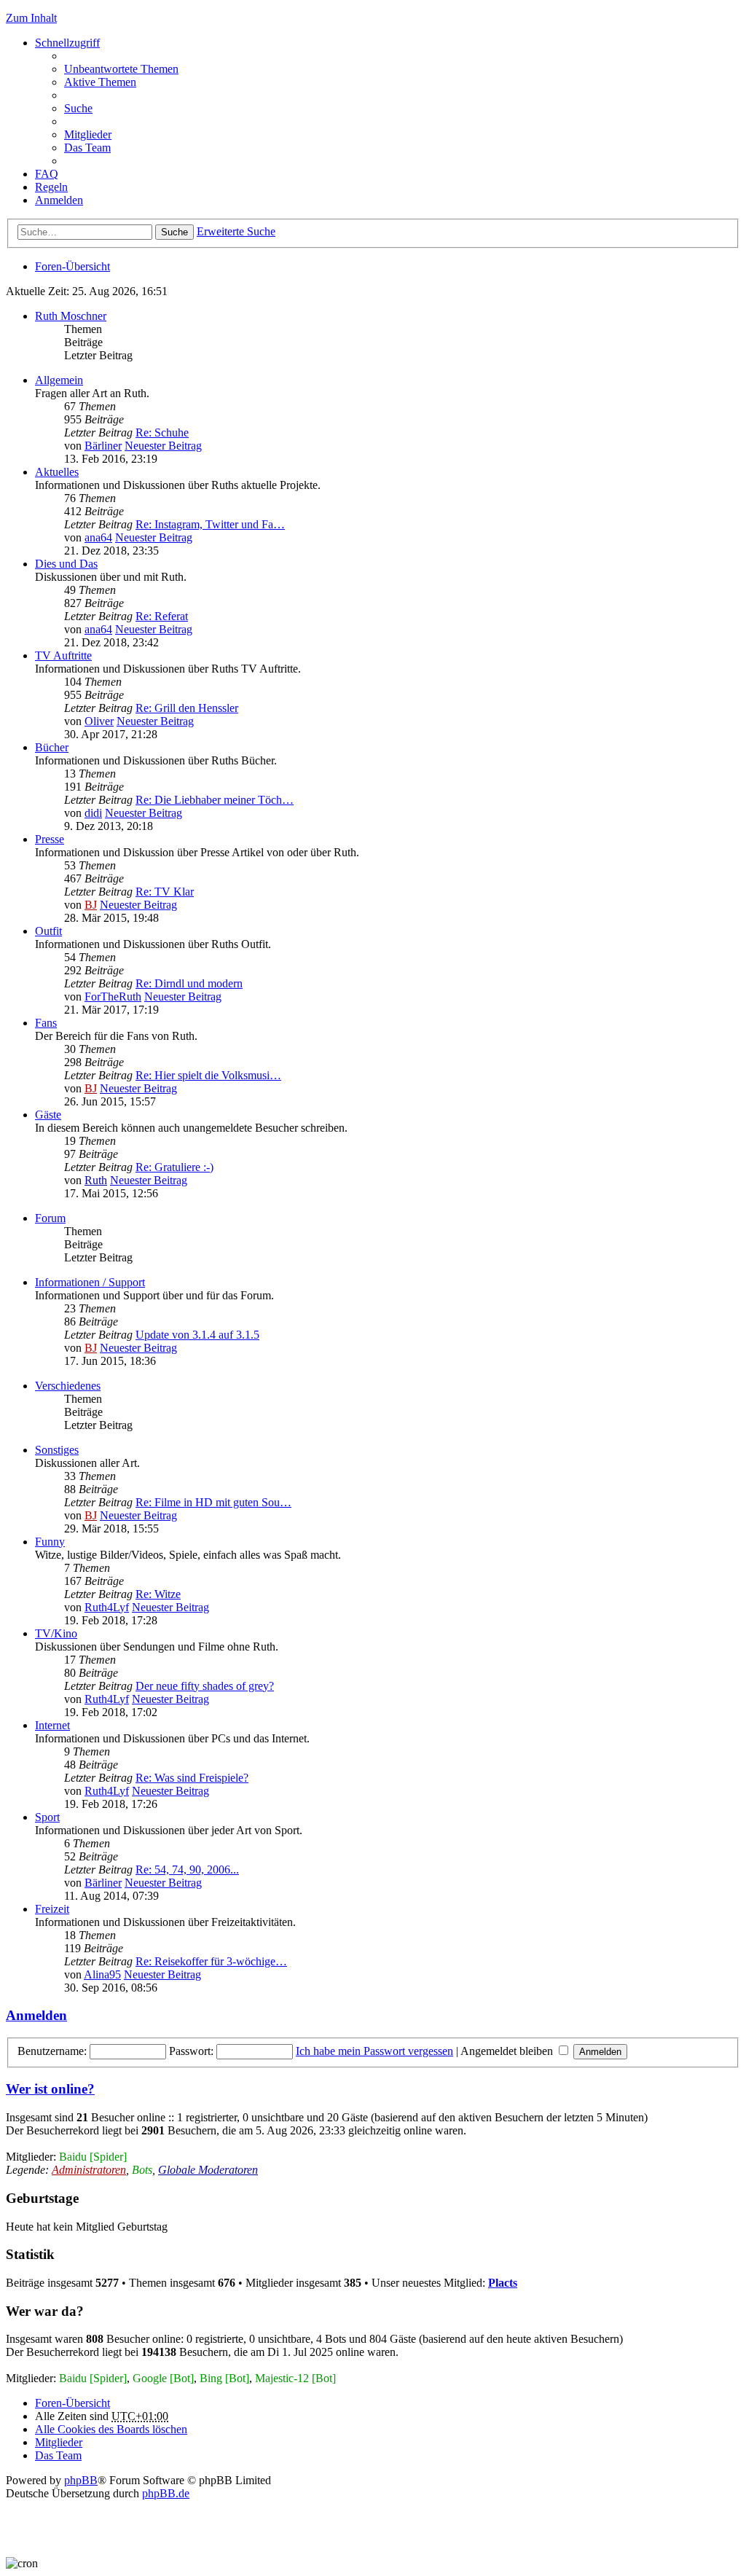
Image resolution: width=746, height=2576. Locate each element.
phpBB (81, 2480)
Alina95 (102, 1974)
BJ (91, 905)
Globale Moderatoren (208, 2170)
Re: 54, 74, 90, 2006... (187, 1870)
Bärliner (103, 446)
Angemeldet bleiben (508, 2051)
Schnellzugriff (67, 43)
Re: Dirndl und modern (189, 983)
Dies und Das (66, 564)
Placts (503, 2283)
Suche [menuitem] (78, 108)
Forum (50, 1218)
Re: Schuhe (162, 432)
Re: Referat (162, 616)
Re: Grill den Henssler (187, 708)
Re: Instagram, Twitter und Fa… (210, 524)
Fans (46, 1023)
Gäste (48, 1115)
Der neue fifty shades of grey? (205, 1686)
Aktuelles (57, 472)
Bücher (52, 747)
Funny (50, 1542)
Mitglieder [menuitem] (88, 134)
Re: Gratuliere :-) (174, 1167)
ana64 (98, 537)
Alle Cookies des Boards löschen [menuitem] (111, 2429)
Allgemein (59, 380)
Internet (52, 1725)
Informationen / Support (90, 1282)
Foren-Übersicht (72, 266)
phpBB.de (166, 2493)
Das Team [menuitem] (87, 148)
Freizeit (52, 1909)
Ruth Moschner (71, 316)
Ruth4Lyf (107, 1607)
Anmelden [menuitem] (59, 200)
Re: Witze (158, 1594)
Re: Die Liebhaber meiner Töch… (215, 800)
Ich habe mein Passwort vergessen (374, 2051)
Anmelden (36, 2015)
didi (93, 813)
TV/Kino (56, 1633)
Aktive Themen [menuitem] (100, 82)
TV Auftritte (63, 655)
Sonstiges (57, 1450)
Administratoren (89, 2170)
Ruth (96, 1180)
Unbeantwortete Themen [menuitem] (121, 69)
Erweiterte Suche (236, 231)
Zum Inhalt (31, 18)
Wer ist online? (50, 2089)
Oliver (99, 721)
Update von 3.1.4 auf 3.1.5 (197, 1335)
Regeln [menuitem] (51, 187)
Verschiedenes (68, 1386)
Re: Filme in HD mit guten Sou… (213, 1502)
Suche (174, 232)
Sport (47, 1817)
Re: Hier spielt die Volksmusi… (208, 1075)
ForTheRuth (113, 997)
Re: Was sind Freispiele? (192, 1778)
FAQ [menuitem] (47, 174)
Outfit (48, 931)
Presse (50, 839)
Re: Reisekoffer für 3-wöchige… (211, 1961)
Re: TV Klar (165, 892)
